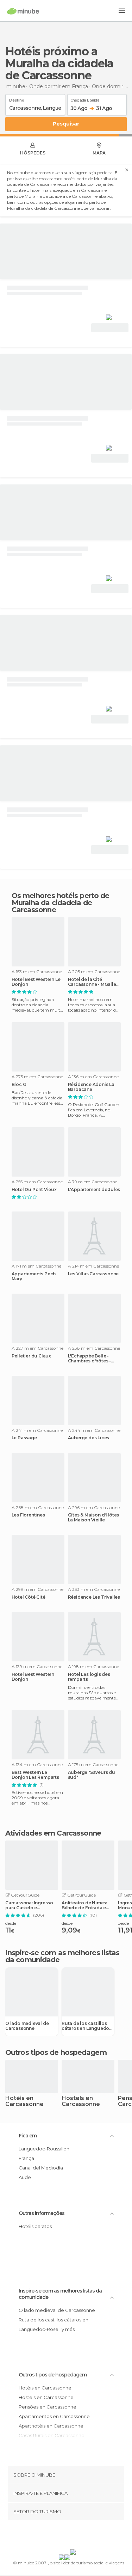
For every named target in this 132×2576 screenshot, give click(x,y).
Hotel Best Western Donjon (33, 1677)
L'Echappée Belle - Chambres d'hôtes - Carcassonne (89, 1359)
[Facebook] (55, 2536)
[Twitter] (64, 2536)
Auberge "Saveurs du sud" (92, 1775)
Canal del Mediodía (41, 2168)
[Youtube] (82, 2536)
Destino (17, 99)
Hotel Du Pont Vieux (34, 1190)
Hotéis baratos (35, 2226)
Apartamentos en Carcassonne (54, 2416)
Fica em (28, 2136)
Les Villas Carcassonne (93, 1274)
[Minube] (23, 11)
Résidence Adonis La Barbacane (91, 1087)
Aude (25, 2177)
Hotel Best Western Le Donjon (36, 982)
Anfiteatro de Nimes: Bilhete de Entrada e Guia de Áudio (84, 1905)
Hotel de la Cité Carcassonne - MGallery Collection (94, 982)
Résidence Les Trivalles (94, 1597)
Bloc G (19, 1085)
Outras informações (42, 2213)
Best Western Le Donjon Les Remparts (35, 1775)
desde (11, 1923)
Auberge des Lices (89, 1438)
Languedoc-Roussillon (44, 2149)
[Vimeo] (73, 2536)
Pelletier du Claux (31, 1356)
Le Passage (24, 1438)
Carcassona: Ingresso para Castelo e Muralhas (29, 1905)
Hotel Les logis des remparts (89, 1677)
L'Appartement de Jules (94, 1190)
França (26, 2158)
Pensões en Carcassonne (48, 2407)
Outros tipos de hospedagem (53, 2375)
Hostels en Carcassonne (81, 2101)
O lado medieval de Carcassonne (27, 2026)
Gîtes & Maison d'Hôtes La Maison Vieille (94, 1518)
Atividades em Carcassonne (53, 1833)
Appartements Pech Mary (34, 1276)
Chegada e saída (85, 99)
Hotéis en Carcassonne (24, 2101)
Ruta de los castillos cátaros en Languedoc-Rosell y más (88, 2026)
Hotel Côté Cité (29, 1597)
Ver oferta (110, 328)
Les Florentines (28, 1515)
